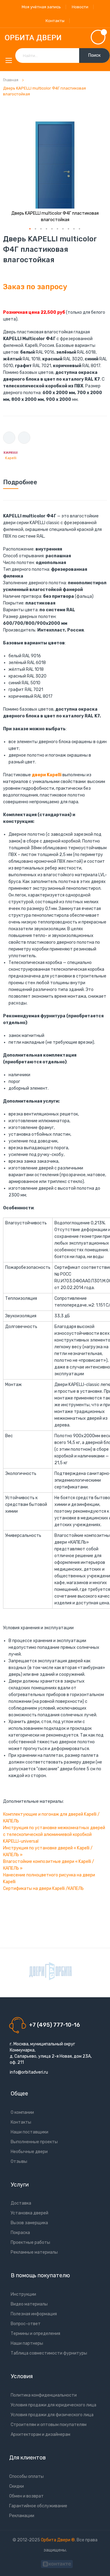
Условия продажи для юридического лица (53, 2405)
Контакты (55, 21)
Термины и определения (35, 2334)
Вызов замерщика (29, 2223)
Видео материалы (29, 2304)
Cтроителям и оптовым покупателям (49, 2425)
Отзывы (19, 2161)
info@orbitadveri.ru (29, 2072)
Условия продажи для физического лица (52, 2415)
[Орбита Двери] (55, 38)
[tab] (55, 482)
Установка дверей (29, 2213)
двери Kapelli (47, 775)
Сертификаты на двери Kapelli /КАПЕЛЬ (43, 1889)
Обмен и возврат (26, 2496)
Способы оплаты (26, 2476)
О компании (22, 2112)
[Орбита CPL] (50, 1971)
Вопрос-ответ (26, 2324)
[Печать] (9, 438)
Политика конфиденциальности (44, 2395)
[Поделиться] (24, 438)
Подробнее (20, 482)
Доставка (21, 2203)
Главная (11, 80)
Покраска (20, 2233)
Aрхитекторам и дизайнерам (40, 2434)
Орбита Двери (56, 2540)
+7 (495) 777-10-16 (55, 2025)
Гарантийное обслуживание (38, 2506)
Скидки (16, 2486)
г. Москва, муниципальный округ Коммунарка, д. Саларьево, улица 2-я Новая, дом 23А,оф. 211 (51, 2053)
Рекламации (22, 2516)
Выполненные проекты (34, 2142)
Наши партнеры (27, 2343)
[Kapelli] (11, 452)
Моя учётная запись (41, 7)
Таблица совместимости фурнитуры (49, 2353)
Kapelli (11, 458)
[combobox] (62, 56)
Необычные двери (29, 2152)
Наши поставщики (29, 2132)
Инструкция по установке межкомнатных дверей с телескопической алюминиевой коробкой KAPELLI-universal (54, 1835)
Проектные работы (30, 2242)
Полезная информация (34, 2314)
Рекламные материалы (34, 2252)
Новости (80, 7)
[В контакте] (57, 2563)
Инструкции (23, 2294)
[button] (30, 229)
